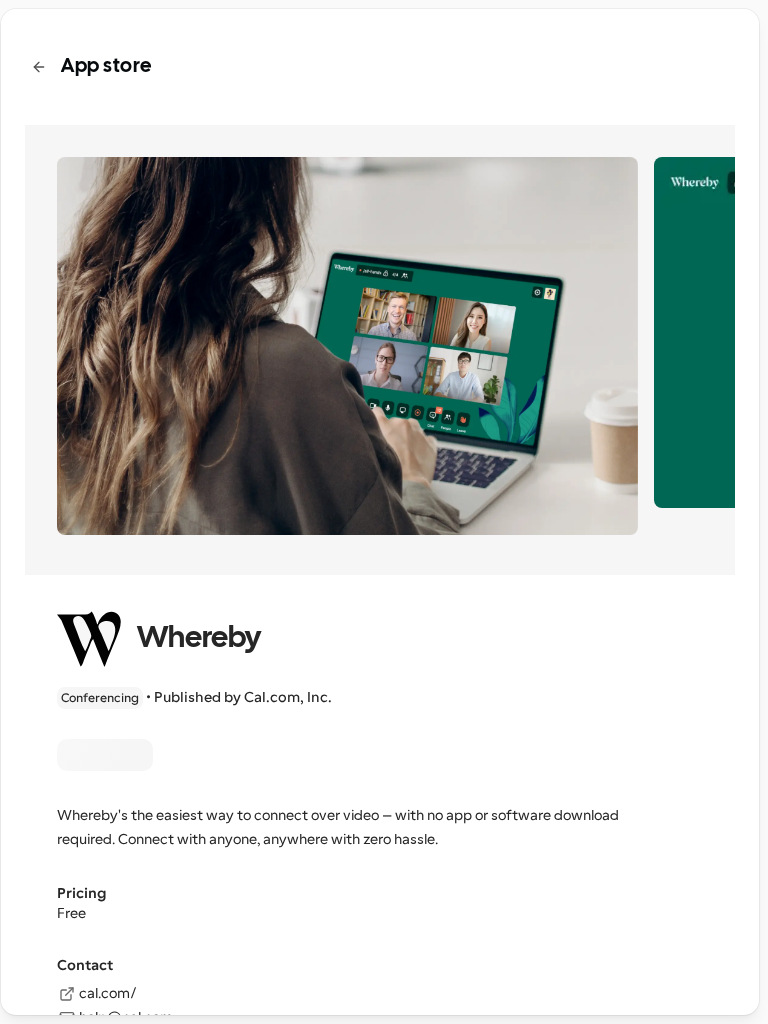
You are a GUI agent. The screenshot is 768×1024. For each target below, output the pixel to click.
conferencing (100, 698)
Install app (104, 755)
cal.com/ (108, 993)
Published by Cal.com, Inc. (243, 697)
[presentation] (380, 512)
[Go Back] (39, 67)
